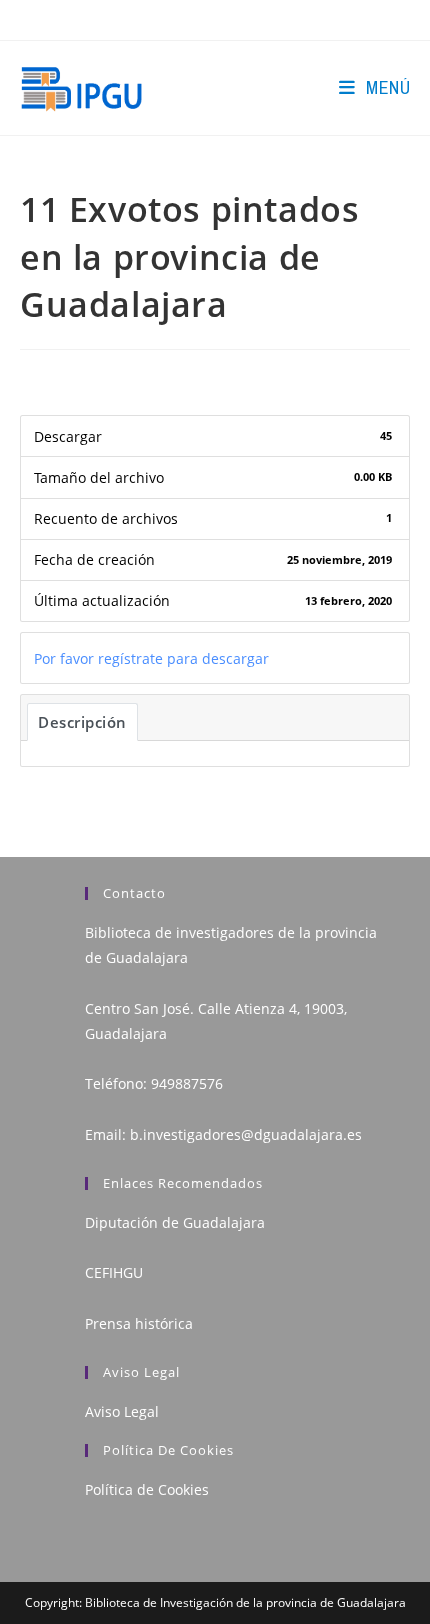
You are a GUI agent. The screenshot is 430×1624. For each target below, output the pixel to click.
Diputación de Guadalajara (175, 1222)
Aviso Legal (122, 1411)
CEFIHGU (114, 1272)
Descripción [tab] (82, 722)
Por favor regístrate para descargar (151, 658)
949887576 (187, 1083)
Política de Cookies (147, 1489)
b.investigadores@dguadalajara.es (246, 1134)
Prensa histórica (139, 1323)
